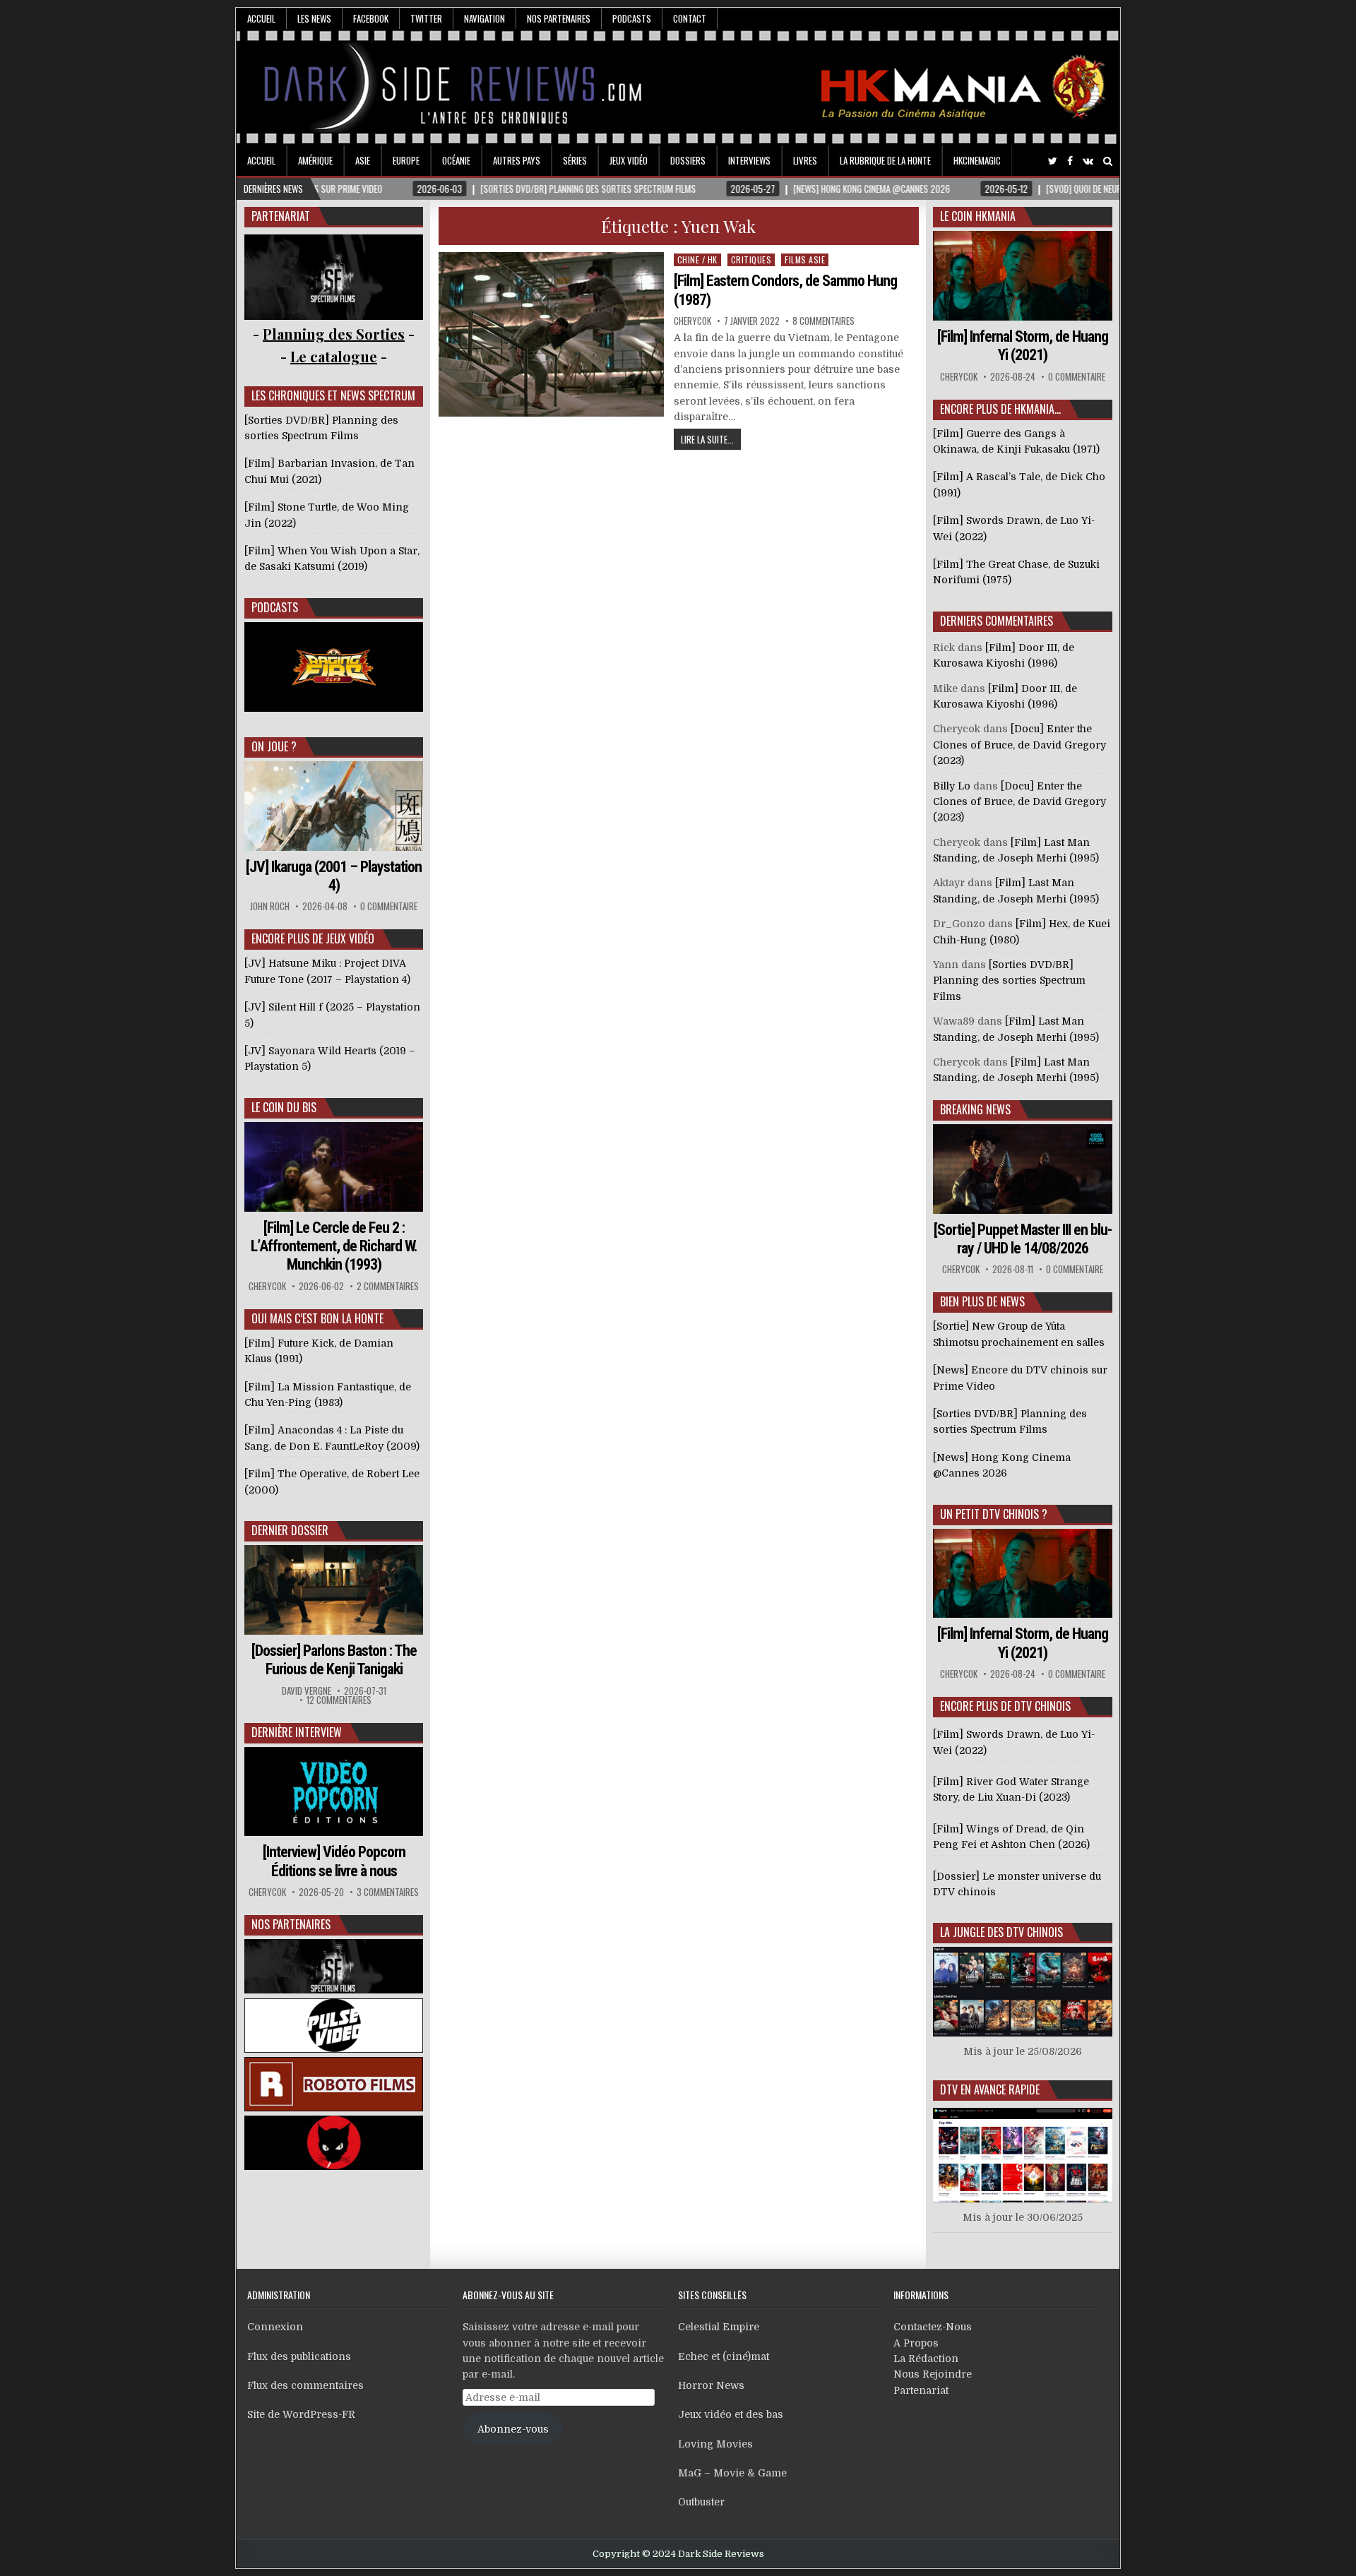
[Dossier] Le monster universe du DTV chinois (1017, 1884)
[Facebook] (1070, 161)
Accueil (261, 18)
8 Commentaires (823, 321)
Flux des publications (299, 2356)
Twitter (426, 18)
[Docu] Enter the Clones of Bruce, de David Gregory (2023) (1019, 745)
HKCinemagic (977, 160)
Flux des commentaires (305, 2385)
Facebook (371, 18)
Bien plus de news (982, 1301)
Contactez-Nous (933, 2327)
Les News (314, 18)
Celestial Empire (719, 2327)
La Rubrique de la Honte (885, 160)
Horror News (711, 2385)
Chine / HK (697, 260)
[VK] (1088, 161)
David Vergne (307, 1691)
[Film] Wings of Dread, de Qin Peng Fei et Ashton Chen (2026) (1011, 1837)
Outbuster (701, 2502)
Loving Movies (715, 2444)
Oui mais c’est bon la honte (317, 1318)
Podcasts (632, 18)
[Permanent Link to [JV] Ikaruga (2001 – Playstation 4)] (334, 806)
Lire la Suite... (707, 439)
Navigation (484, 18)
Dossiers (688, 160)
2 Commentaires (388, 1286)
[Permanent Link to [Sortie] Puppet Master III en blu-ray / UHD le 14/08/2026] (1023, 1169)
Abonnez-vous (513, 2429)
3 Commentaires (388, 1892)
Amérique (315, 160)
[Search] (1108, 161)
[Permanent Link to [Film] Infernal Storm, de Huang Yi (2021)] (1023, 276)
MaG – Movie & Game (732, 2473)
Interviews (749, 160)
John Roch (270, 906)
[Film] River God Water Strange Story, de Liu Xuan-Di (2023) (1011, 1789)
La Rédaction (926, 2359)
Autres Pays (517, 160)
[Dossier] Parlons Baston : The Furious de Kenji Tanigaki (334, 1660)
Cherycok (692, 321)
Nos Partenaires (559, 18)
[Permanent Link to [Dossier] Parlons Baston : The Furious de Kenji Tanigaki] (334, 1590)
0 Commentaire (389, 906)
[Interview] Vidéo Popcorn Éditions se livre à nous (334, 1861)
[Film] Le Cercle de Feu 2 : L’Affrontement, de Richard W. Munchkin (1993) (334, 1246)
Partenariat (921, 2390)
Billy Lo (952, 786)
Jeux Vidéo (629, 160)
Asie (363, 160)
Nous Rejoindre (933, 2374)
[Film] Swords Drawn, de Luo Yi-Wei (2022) (1014, 1742)
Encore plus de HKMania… (1000, 409)
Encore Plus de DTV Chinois (1005, 1706)
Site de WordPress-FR (301, 2414)
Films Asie (805, 260)
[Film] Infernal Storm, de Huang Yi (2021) (1023, 346)
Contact (690, 18)
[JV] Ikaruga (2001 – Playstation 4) (334, 876)
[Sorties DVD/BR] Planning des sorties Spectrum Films (1009, 980)
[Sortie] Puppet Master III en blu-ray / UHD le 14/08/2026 (1023, 1239)
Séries (575, 160)
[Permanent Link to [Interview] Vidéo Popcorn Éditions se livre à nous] (334, 1792)
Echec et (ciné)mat (724, 2356)
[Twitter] (1053, 161)
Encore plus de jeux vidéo (313, 938)
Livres (805, 160)
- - (334, 356)
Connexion (275, 2327)
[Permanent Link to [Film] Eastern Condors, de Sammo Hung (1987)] (552, 334)
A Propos (916, 2343)
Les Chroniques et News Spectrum (333, 395)
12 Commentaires (339, 1700)
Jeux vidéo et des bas (731, 2414)
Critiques (751, 260)
